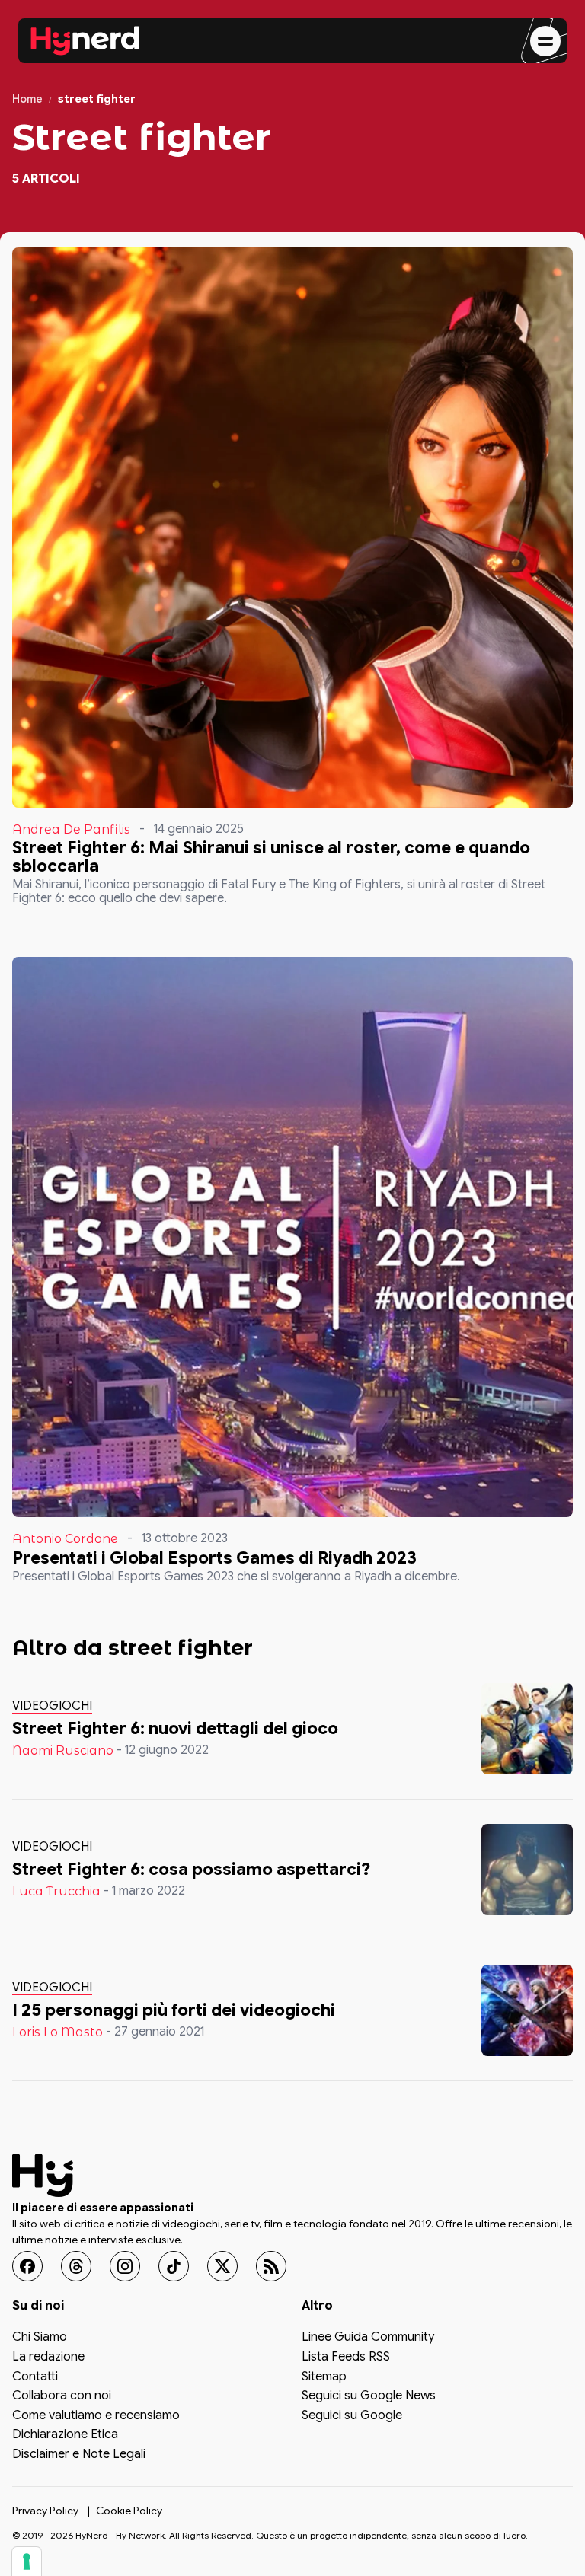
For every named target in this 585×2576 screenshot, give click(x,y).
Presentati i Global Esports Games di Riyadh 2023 (214, 1558)
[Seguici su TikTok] (174, 2266)
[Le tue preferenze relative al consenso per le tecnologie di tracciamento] (27, 2562)
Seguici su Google (352, 2416)
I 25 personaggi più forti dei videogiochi (174, 2010)
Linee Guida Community (368, 2338)
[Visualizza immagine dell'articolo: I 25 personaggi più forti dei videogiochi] (527, 2010)
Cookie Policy (129, 2510)
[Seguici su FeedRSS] (271, 2266)
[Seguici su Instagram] (125, 2266)
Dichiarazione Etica (65, 2435)
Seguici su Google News (369, 2396)
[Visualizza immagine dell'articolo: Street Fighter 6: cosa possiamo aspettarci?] (527, 1870)
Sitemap (324, 2377)
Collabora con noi (62, 2396)
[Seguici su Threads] (76, 2266)
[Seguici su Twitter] (222, 2266)
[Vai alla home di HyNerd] (85, 41)
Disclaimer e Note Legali (79, 2455)
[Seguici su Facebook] (27, 2266)
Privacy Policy (45, 2510)
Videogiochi (52, 1706)
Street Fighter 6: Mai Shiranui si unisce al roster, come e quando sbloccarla (271, 857)
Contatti (35, 2377)
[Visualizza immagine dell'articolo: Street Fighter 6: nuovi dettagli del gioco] (527, 1729)
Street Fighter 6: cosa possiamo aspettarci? (191, 1869)
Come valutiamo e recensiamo (96, 2416)
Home (27, 99)
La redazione (48, 2358)
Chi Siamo (40, 2338)
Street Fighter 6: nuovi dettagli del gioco (175, 1728)
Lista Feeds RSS (346, 2358)
